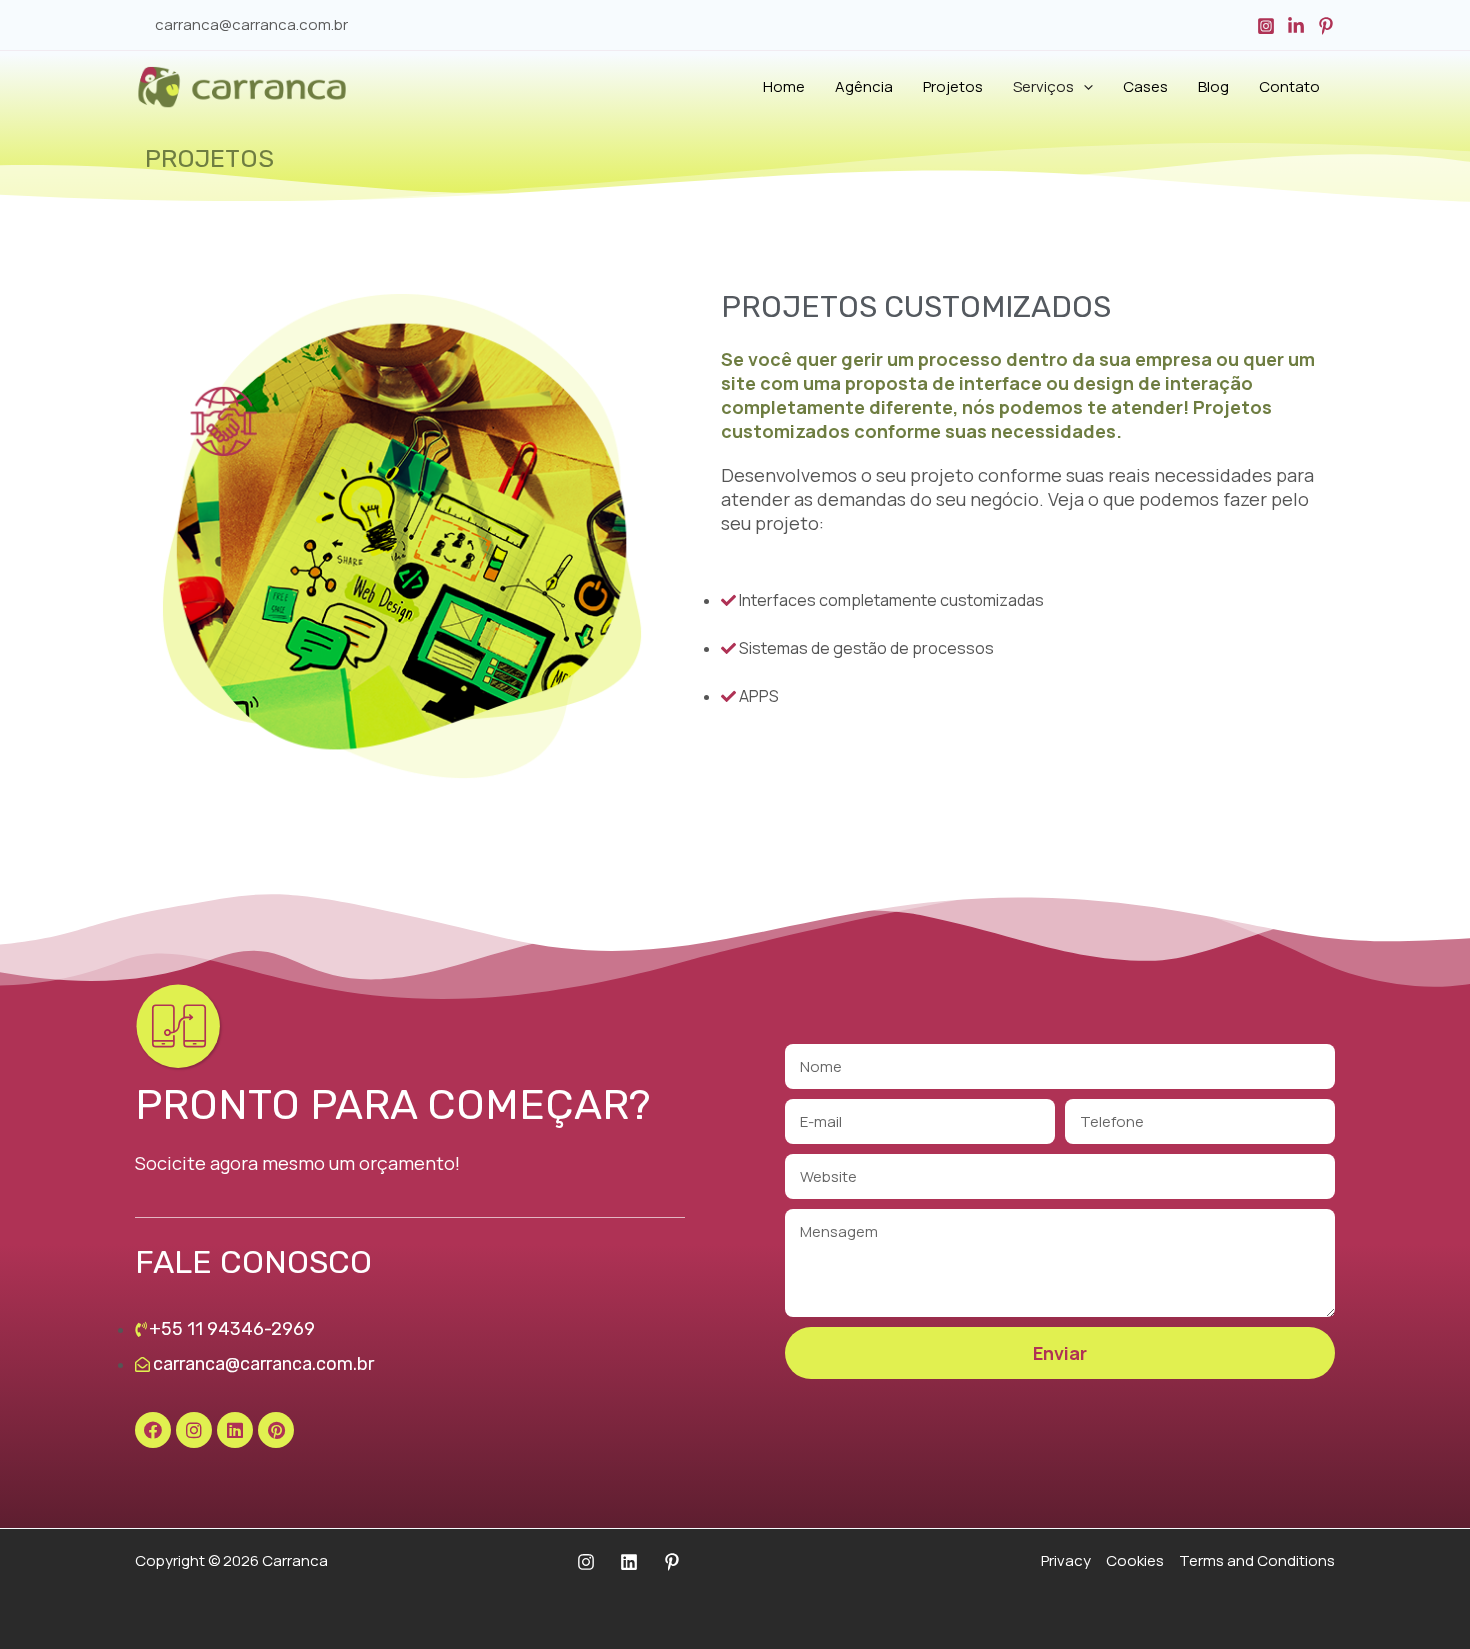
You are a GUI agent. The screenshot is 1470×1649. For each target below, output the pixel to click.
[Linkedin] (1296, 26)
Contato (1289, 86)
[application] (1083, 87)
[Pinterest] (1326, 26)
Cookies (1135, 1560)
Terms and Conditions (1257, 1560)
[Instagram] (1266, 26)
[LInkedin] (629, 1562)
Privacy (1066, 1560)
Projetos (953, 86)
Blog (1213, 86)
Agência (864, 86)
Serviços (1043, 86)
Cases (1145, 86)
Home (784, 86)
